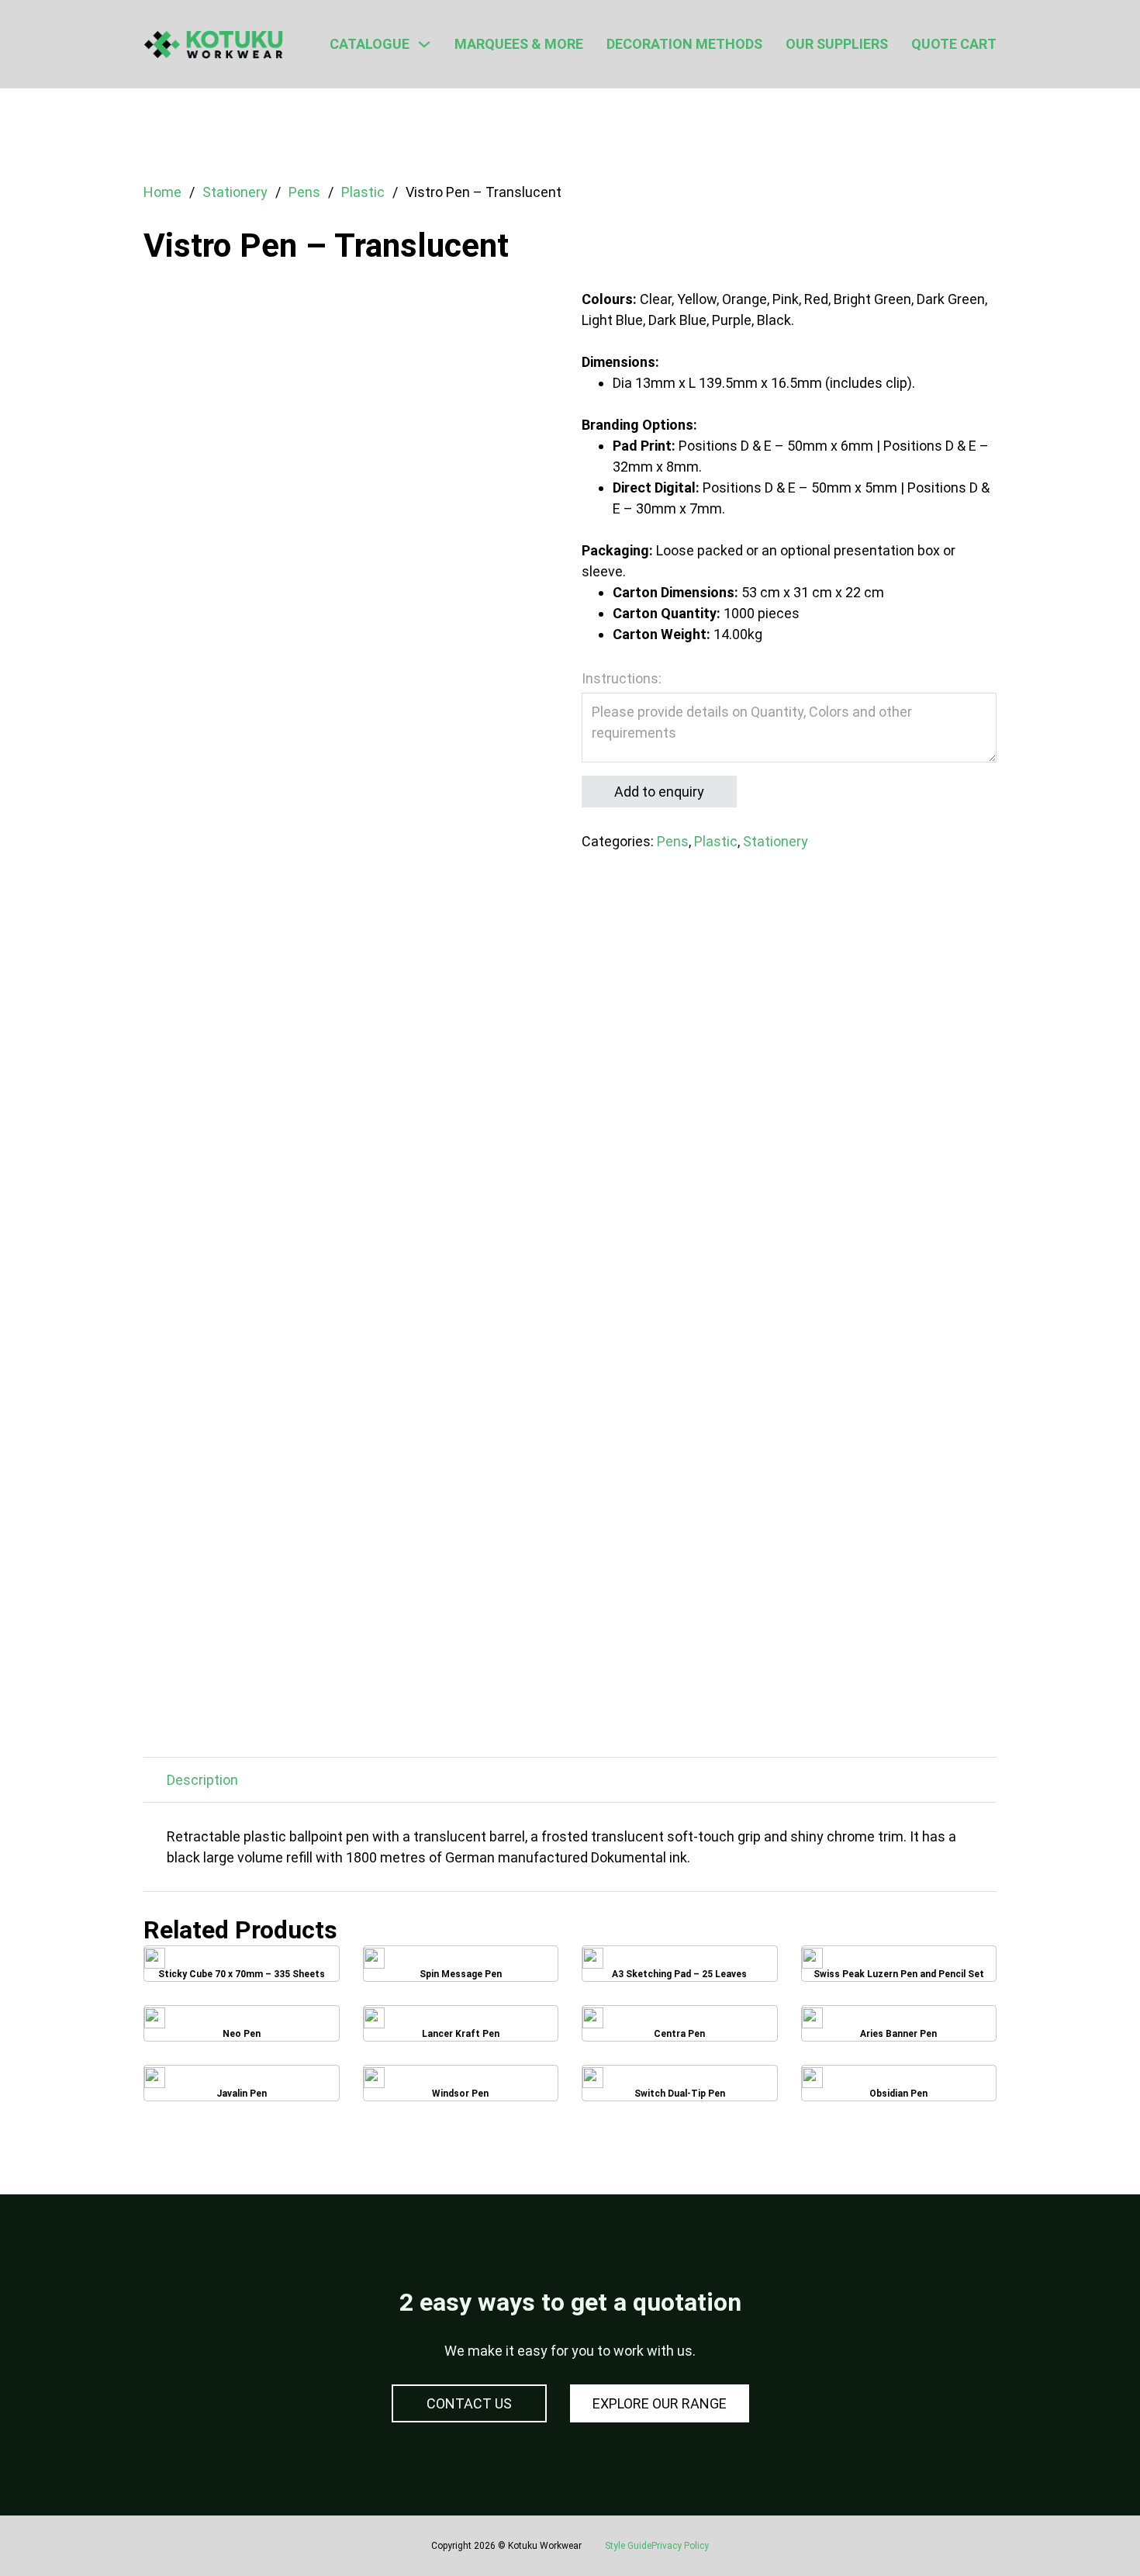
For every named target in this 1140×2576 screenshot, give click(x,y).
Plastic (363, 192)
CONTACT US (469, 2403)
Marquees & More (519, 44)
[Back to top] (1086, 2529)
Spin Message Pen (461, 1969)
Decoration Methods (684, 44)
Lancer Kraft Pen (461, 2028)
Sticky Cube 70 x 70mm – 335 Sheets (241, 1969)
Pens (304, 192)
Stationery (235, 192)
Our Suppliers (837, 44)
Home (162, 192)
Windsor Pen (461, 2088)
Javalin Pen (242, 2088)
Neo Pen (242, 2028)
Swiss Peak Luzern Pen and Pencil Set (899, 1969)
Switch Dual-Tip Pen (679, 2088)
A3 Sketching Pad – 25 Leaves (679, 1969)
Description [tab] (202, 1780)
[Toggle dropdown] (424, 44)
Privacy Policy (680, 2546)
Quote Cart (954, 44)
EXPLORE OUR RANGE (660, 2403)
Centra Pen (680, 2028)
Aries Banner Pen (899, 2028)
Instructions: (622, 678)
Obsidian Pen (899, 2088)
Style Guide (628, 2546)
